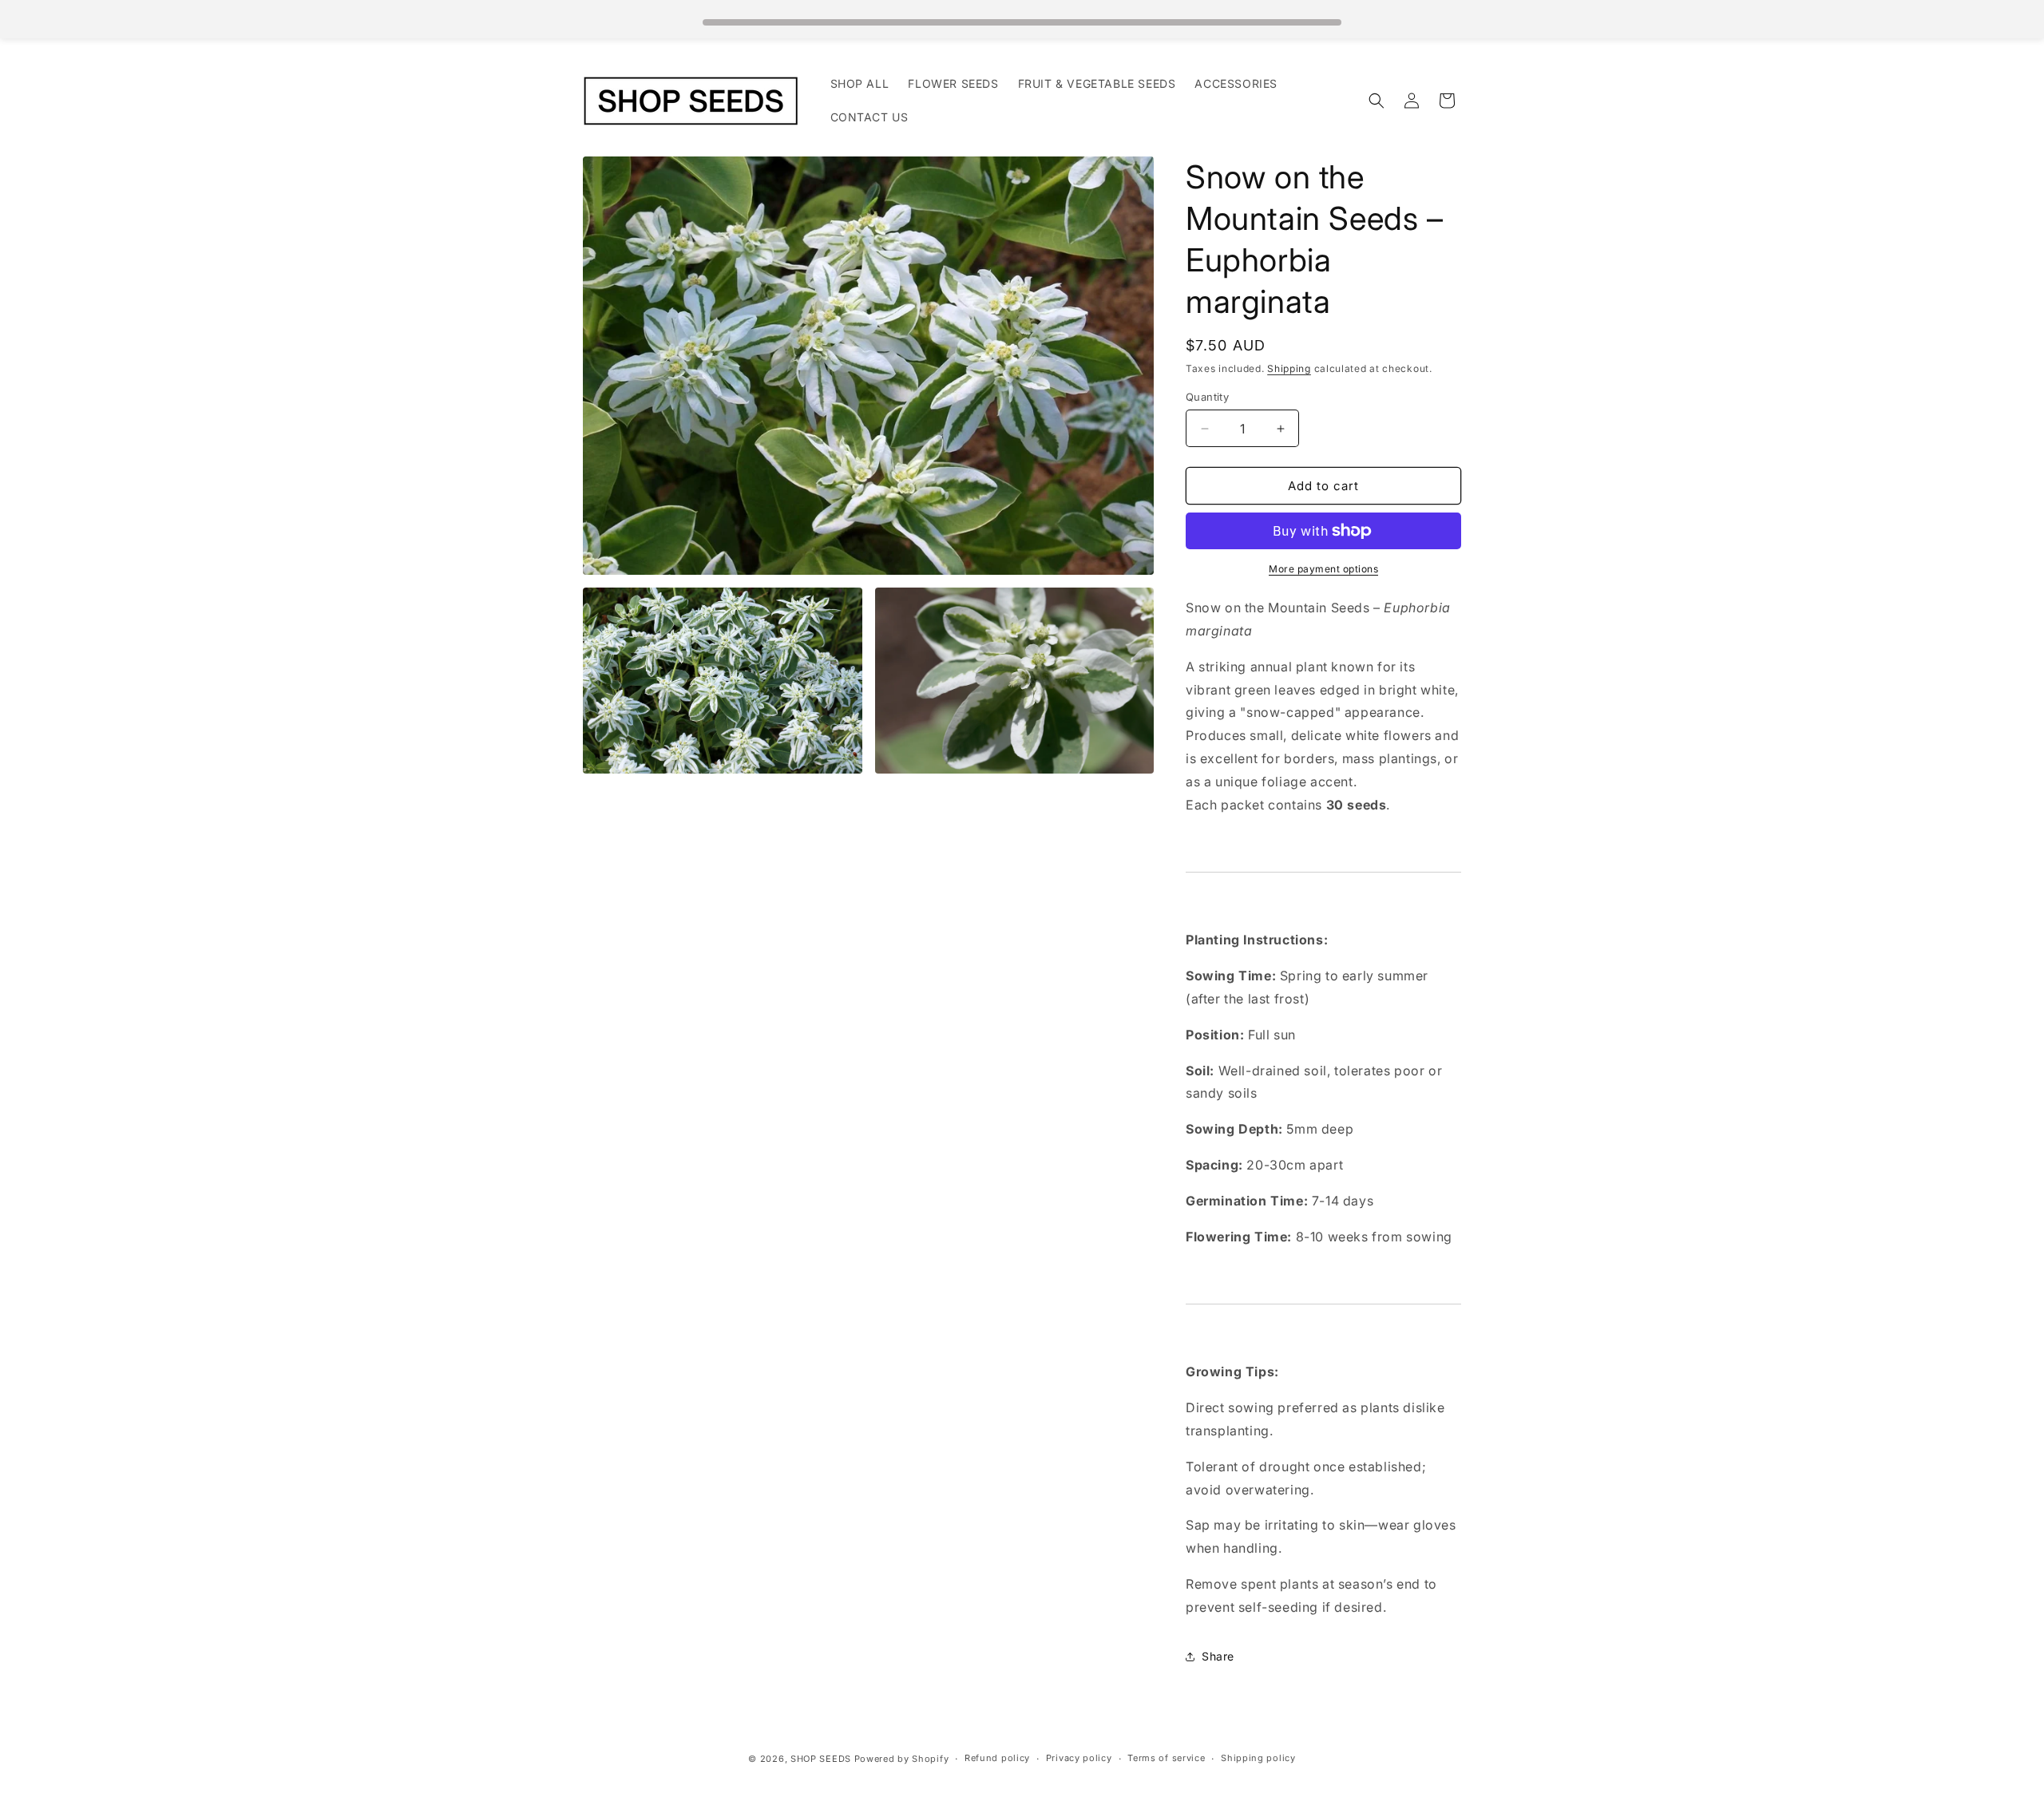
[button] (1377, 101)
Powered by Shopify (902, 1759)
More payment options (1323, 569)
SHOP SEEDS (821, 1759)
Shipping (1289, 368)
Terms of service (1166, 1758)
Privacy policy (1079, 1758)
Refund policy (997, 1758)
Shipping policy (1258, 1758)
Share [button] (1218, 1656)
